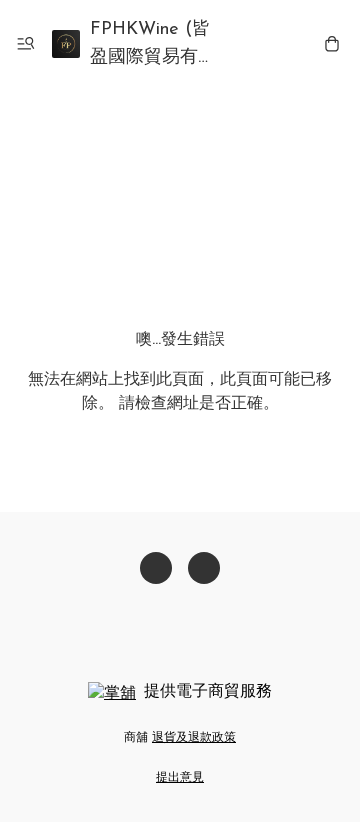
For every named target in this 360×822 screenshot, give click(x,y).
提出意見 (180, 778)
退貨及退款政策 (194, 738)
